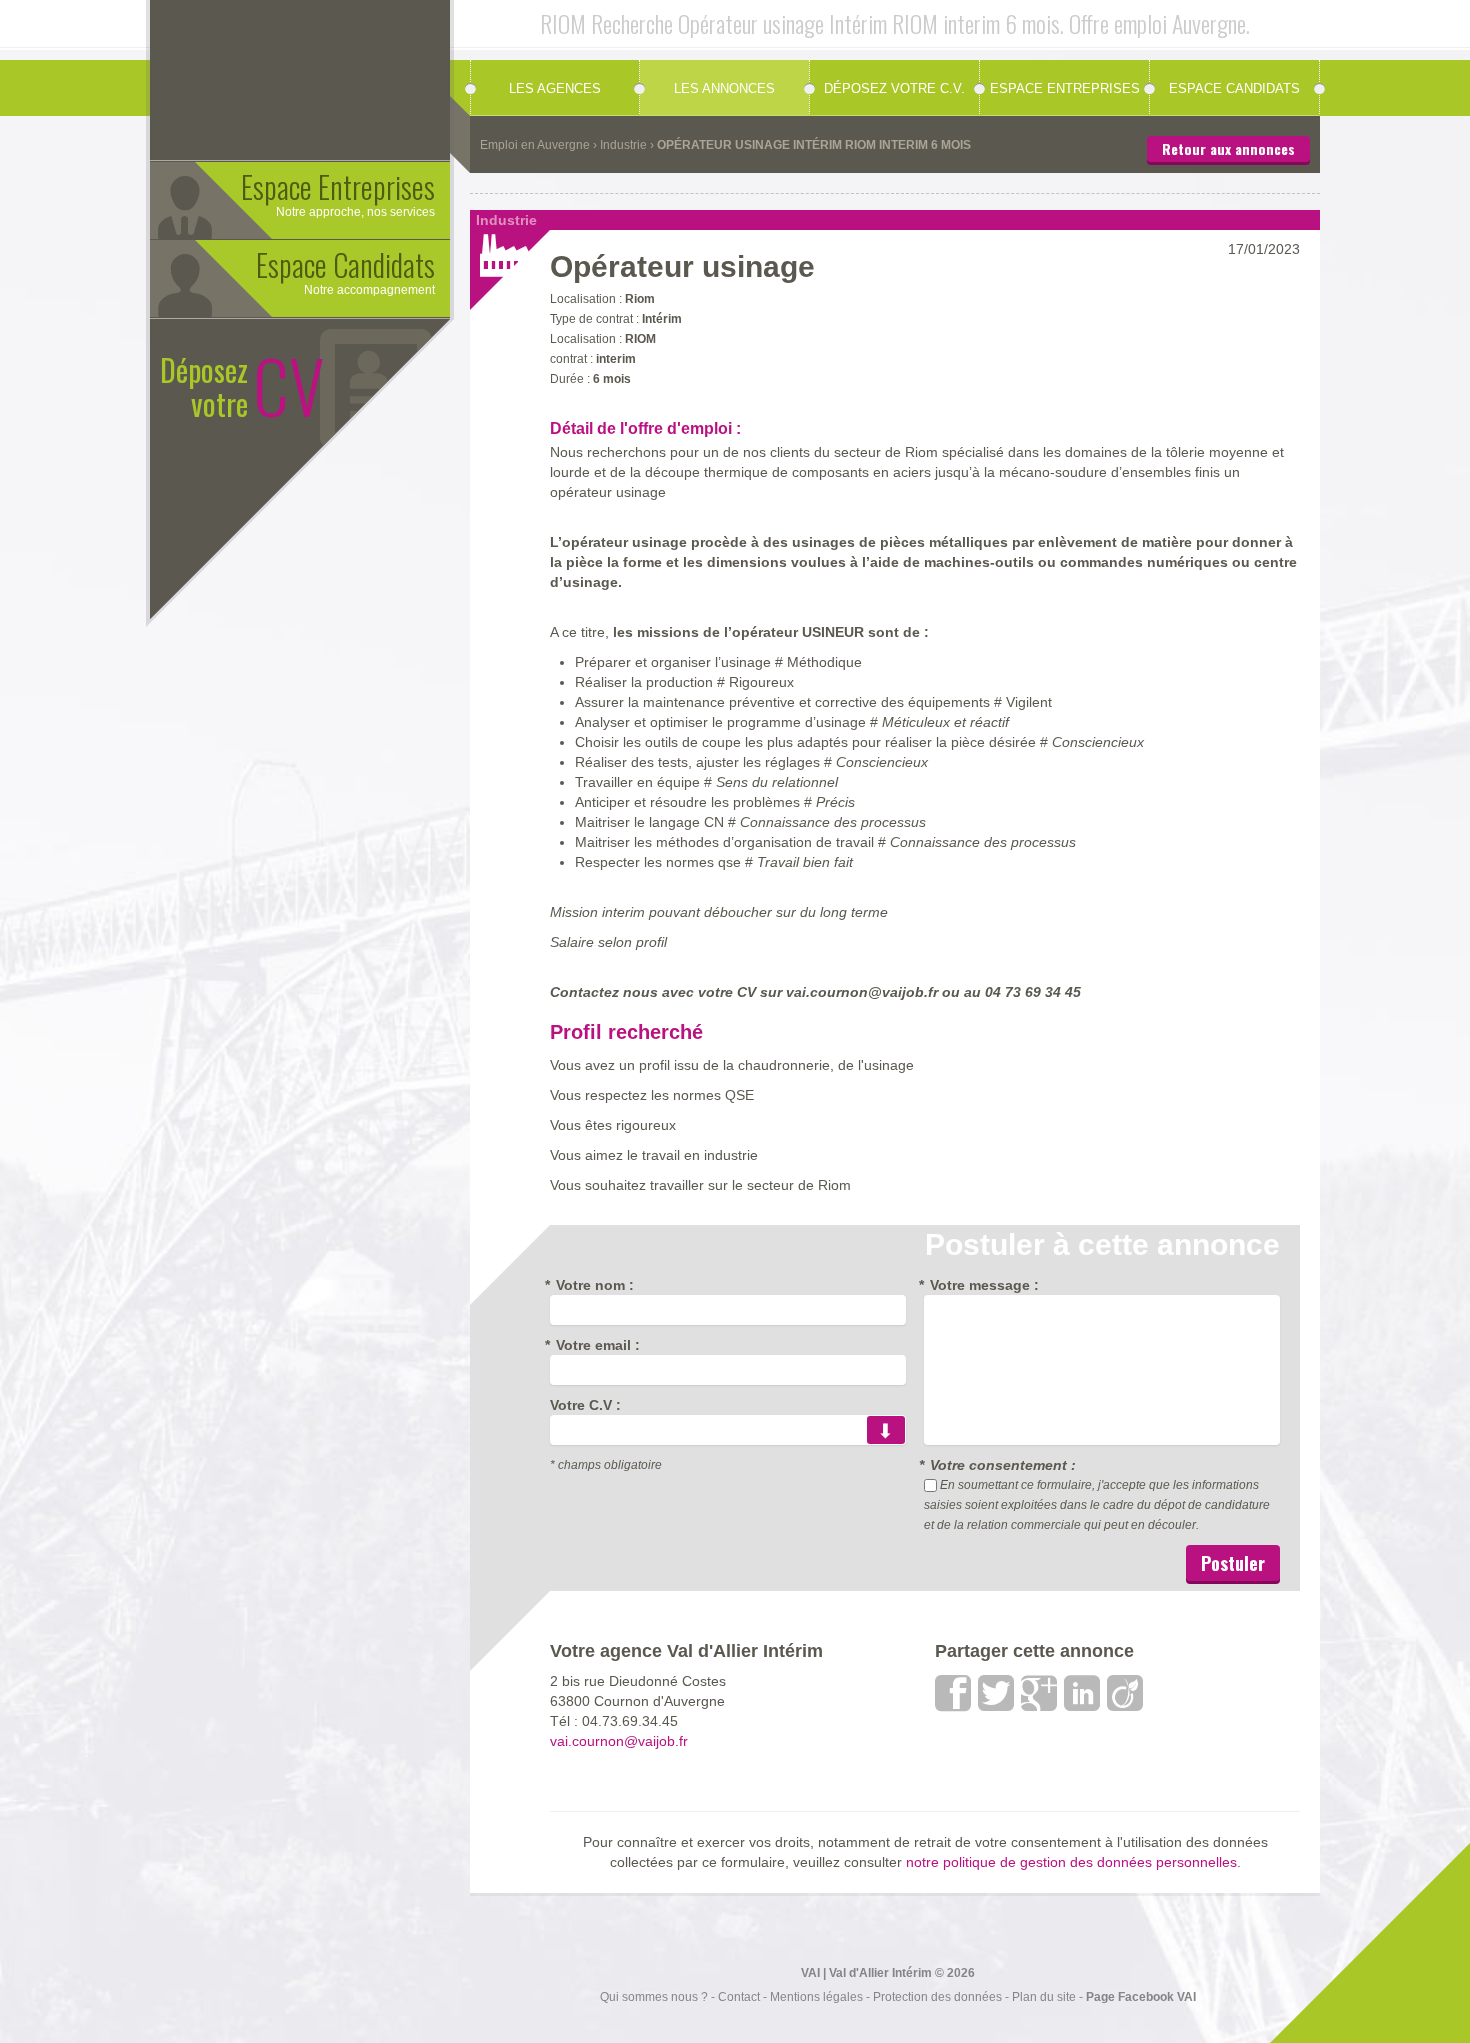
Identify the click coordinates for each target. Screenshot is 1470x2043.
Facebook (954, 1693)
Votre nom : (592, 1285)
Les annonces (724, 88)
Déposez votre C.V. (894, 88)
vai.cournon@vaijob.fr (619, 1741)
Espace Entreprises (1065, 88)
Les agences (555, 88)
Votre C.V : (585, 1405)
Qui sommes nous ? (654, 1997)
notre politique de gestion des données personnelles (1071, 1862)
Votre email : (595, 1345)
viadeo (1126, 1693)
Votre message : (981, 1285)
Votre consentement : (1000, 1465)
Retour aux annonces (1228, 148)
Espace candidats (1234, 88)
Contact (739, 1997)
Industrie (623, 145)
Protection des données (937, 1997)
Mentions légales (816, 1997)
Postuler (1233, 1563)
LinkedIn (1083, 1693)
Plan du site (1044, 1997)
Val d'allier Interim (350, 75)
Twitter (997, 1693)
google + (1040, 1693)
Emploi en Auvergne (535, 145)
